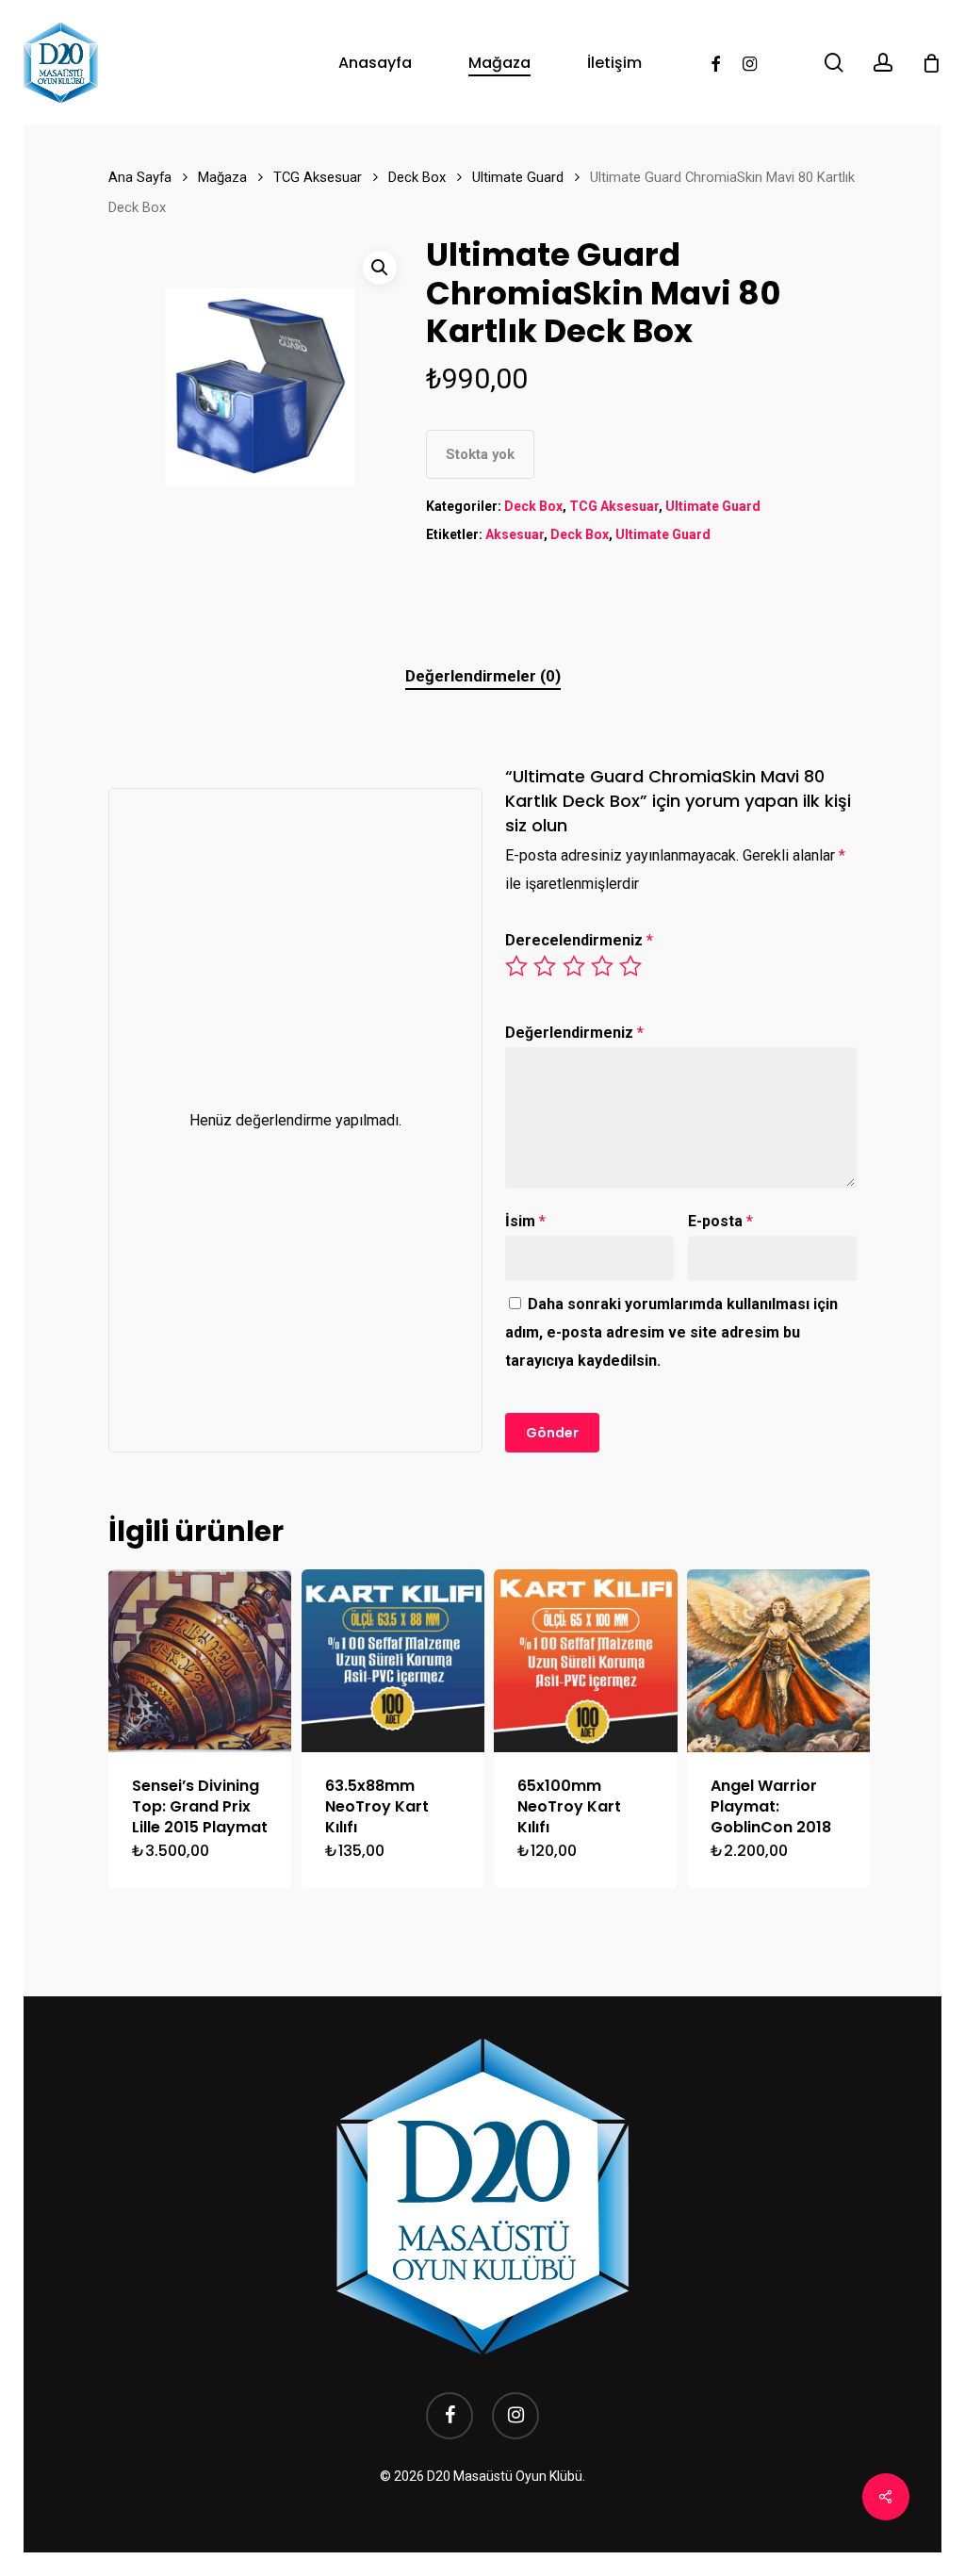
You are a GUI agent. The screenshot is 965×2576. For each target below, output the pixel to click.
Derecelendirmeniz (579, 940)
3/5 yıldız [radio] (575, 966)
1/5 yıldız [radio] (517, 966)
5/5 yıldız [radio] (631, 966)
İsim (525, 1221)
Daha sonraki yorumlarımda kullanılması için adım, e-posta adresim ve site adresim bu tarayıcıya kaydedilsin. (671, 1332)
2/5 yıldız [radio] (546, 966)
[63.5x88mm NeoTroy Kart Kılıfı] (393, 1661)
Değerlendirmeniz (574, 1033)
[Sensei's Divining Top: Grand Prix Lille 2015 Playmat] (200, 1661)
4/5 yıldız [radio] (603, 966)
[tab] (483, 676)
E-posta (720, 1221)
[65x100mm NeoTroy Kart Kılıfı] (585, 1661)
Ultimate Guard (518, 177)
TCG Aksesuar (318, 177)
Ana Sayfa (140, 177)
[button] (380, 268)
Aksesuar (515, 534)
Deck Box (417, 177)
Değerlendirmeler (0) (483, 676)
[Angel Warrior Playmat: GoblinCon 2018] (778, 1661)
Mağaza (222, 177)
